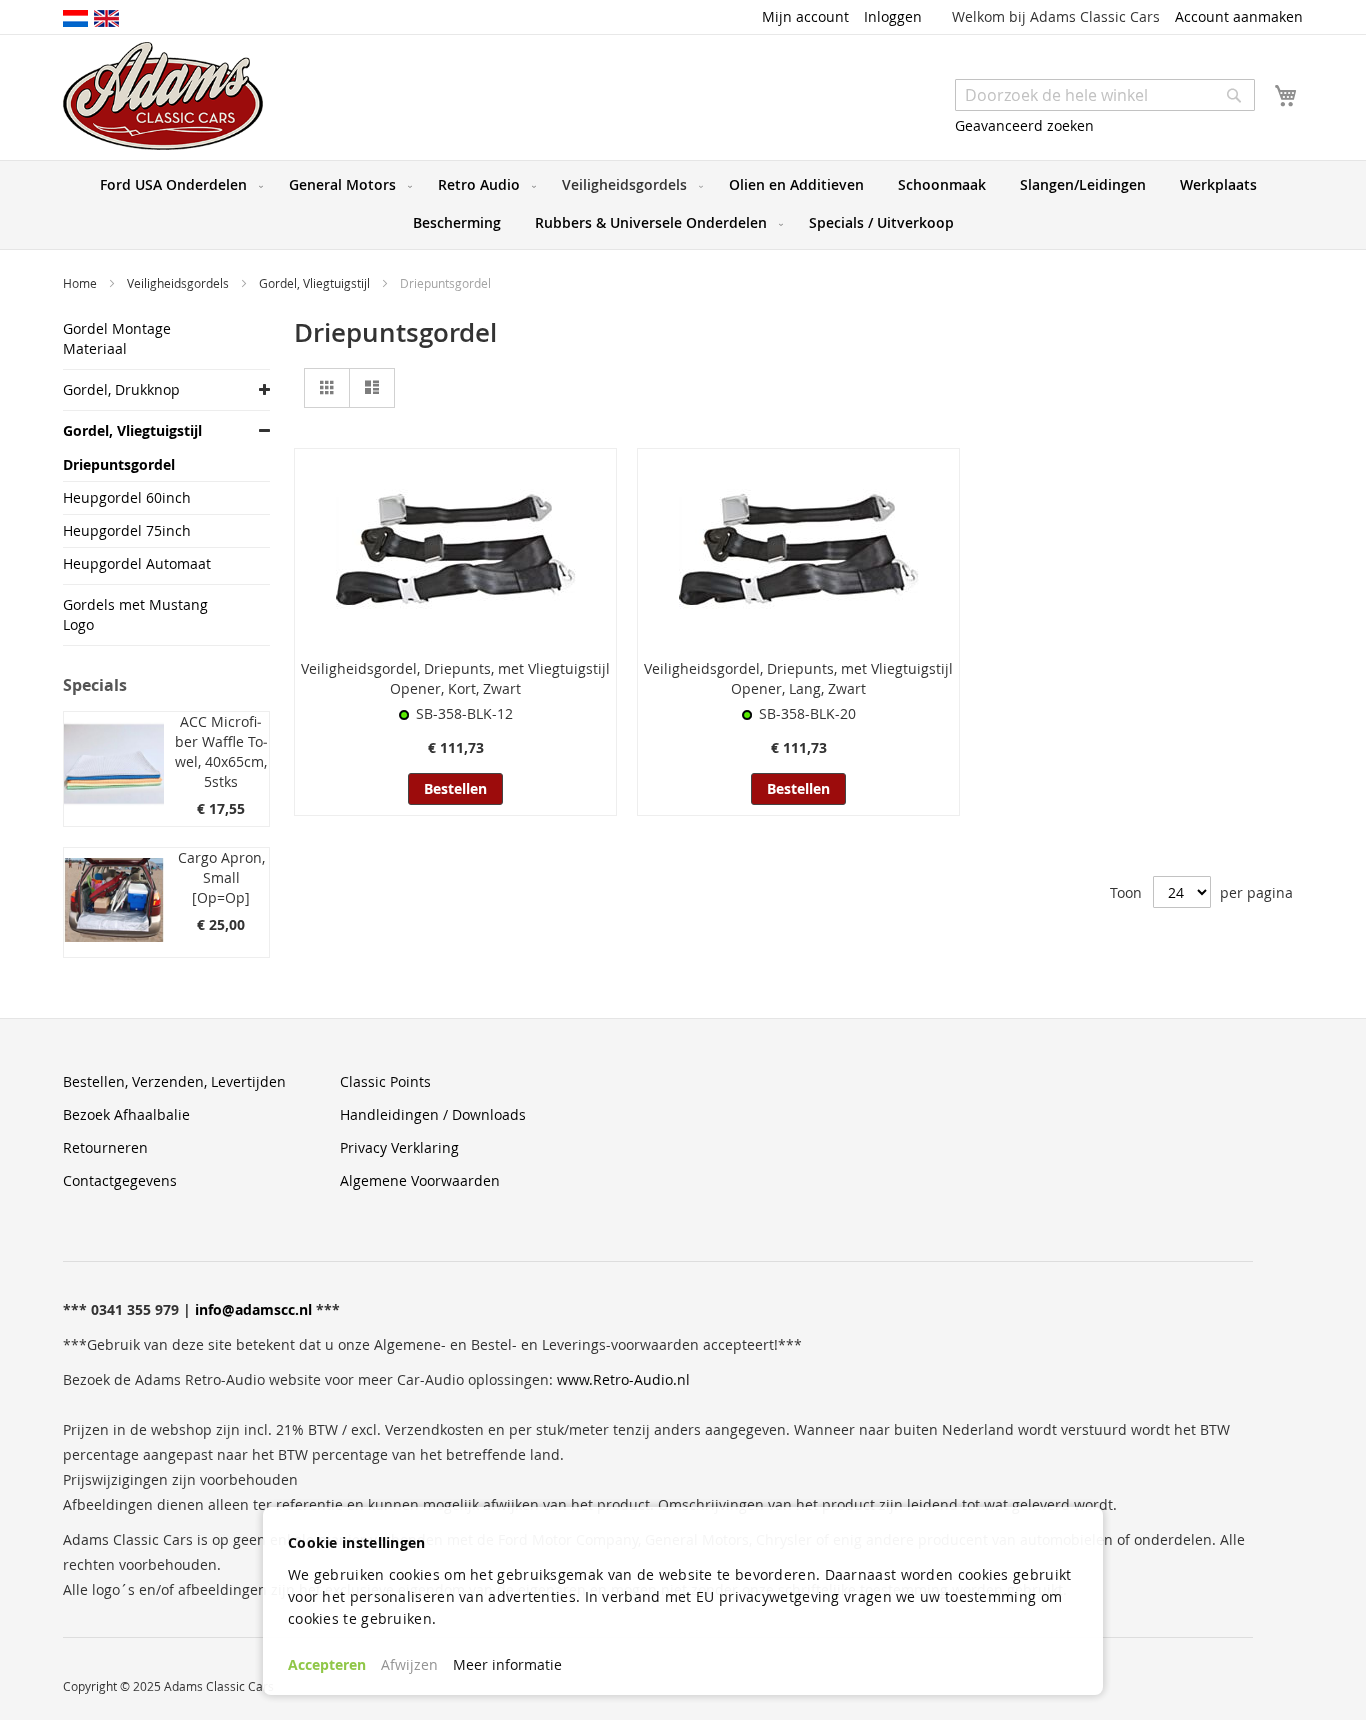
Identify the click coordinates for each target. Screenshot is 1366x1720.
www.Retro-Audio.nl (623, 1379)
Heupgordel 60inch (127, 497)
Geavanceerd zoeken (1024, 125)
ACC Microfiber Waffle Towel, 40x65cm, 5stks (221, 751)
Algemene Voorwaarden (420, 1180)
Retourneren (105, 1147)
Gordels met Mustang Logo (135, 614)
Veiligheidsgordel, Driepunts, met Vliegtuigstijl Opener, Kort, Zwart (455, 678)
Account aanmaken (1239, 16)
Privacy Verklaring (399, 1147)
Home (81, 283)
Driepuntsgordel (119, 464)
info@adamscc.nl (253, 1309)
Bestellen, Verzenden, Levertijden (174, 1081)
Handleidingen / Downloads (433, 1114)
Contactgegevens (120, 1180)
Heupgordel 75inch (127, 530)
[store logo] (163, 96)
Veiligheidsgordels (179, 283)
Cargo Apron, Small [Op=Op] (221, 877)
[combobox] (1105, 95)
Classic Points (385, 1081)
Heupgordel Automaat (137, 563)
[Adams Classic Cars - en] (106, 17)
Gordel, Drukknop (121, 389)
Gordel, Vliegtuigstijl (316, 283)
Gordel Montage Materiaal (117, 338)
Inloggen (893, 16)
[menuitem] (177, 185)
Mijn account (805, 16)
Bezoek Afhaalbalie (126, 1114)
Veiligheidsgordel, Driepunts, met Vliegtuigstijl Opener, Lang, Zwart (798, 678)
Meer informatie (507, 1664)
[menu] (683, 205)
